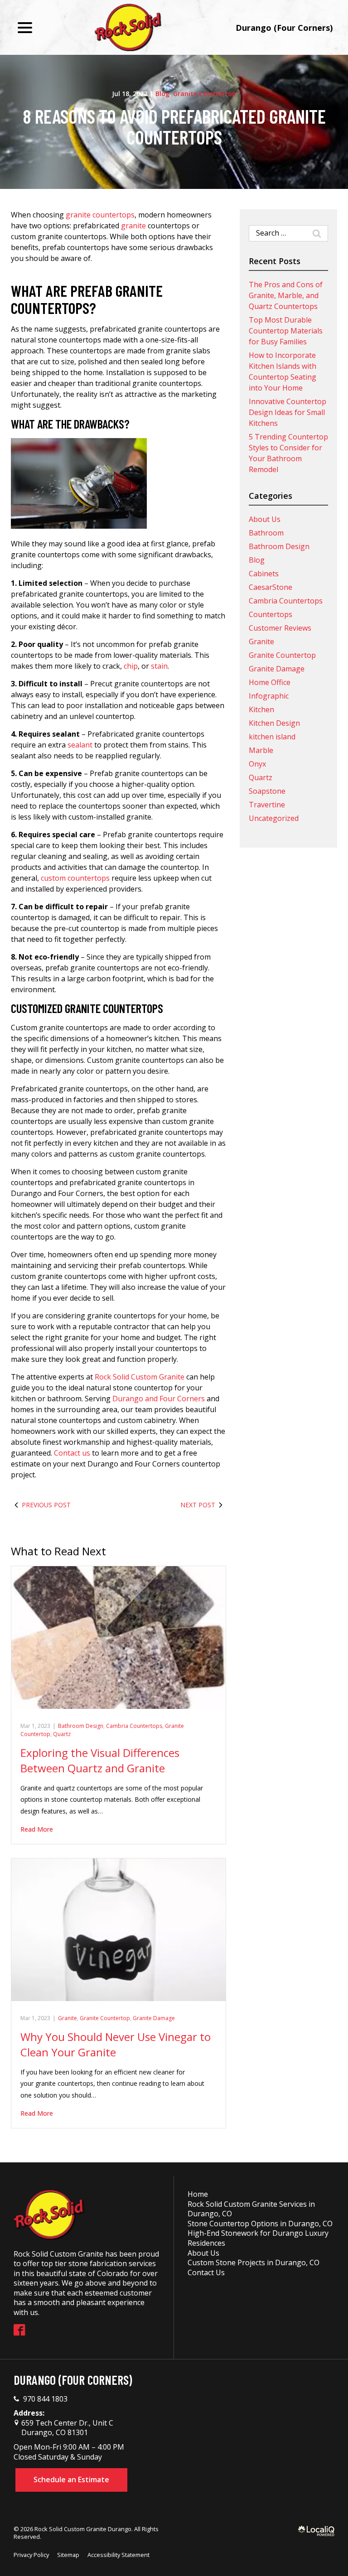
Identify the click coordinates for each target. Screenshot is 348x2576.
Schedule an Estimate (71, 2480)
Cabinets (264, 574)
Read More (37, 1829)
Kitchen (261, 709)
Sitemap (68, 2555)
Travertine (267, 805)
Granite (68, 2018)
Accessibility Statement (118, 2555)
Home (198, 2194)
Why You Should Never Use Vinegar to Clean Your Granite (116, 2044)
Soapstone (267, 791)
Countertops (271, 614)
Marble (261, 750)
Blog (162, 94)
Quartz (62, 1734)
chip (131, 666)
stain (159, 666)
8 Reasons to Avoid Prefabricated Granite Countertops (174, 127)
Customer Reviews (280, 628)
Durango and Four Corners (159, 1399)
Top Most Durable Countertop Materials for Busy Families (286, 331)
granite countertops (100, 215)
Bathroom (266, 533)
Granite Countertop (205, 94)
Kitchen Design (274, 723)
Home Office (270, 682)
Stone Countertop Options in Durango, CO (260, 2224)
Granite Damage (154, 2018)
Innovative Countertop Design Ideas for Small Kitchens (288, 412)
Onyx (257, 764)
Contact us (72, 1453)
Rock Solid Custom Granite (140, 1377)
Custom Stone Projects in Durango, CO (254, 2262)
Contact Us (206, 2272)
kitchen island (272, 737)
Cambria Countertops (134, 1726)
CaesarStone (271, 587)
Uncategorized (274, 818)
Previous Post (46, 1505)
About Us (265, 519)
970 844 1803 (45, 2399)
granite (133, 226)
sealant (80, 745)
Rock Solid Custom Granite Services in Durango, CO (251, 2209)
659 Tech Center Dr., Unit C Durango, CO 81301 (66, 2428)
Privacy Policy (31, 2555)
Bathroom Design (81, 1726)
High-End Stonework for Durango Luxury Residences (258, 2238)
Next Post (198, 1505)
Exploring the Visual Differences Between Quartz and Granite (100, 1760)
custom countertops (75, 878)
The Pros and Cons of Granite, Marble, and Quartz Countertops (286, 295)
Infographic (269, 696)
